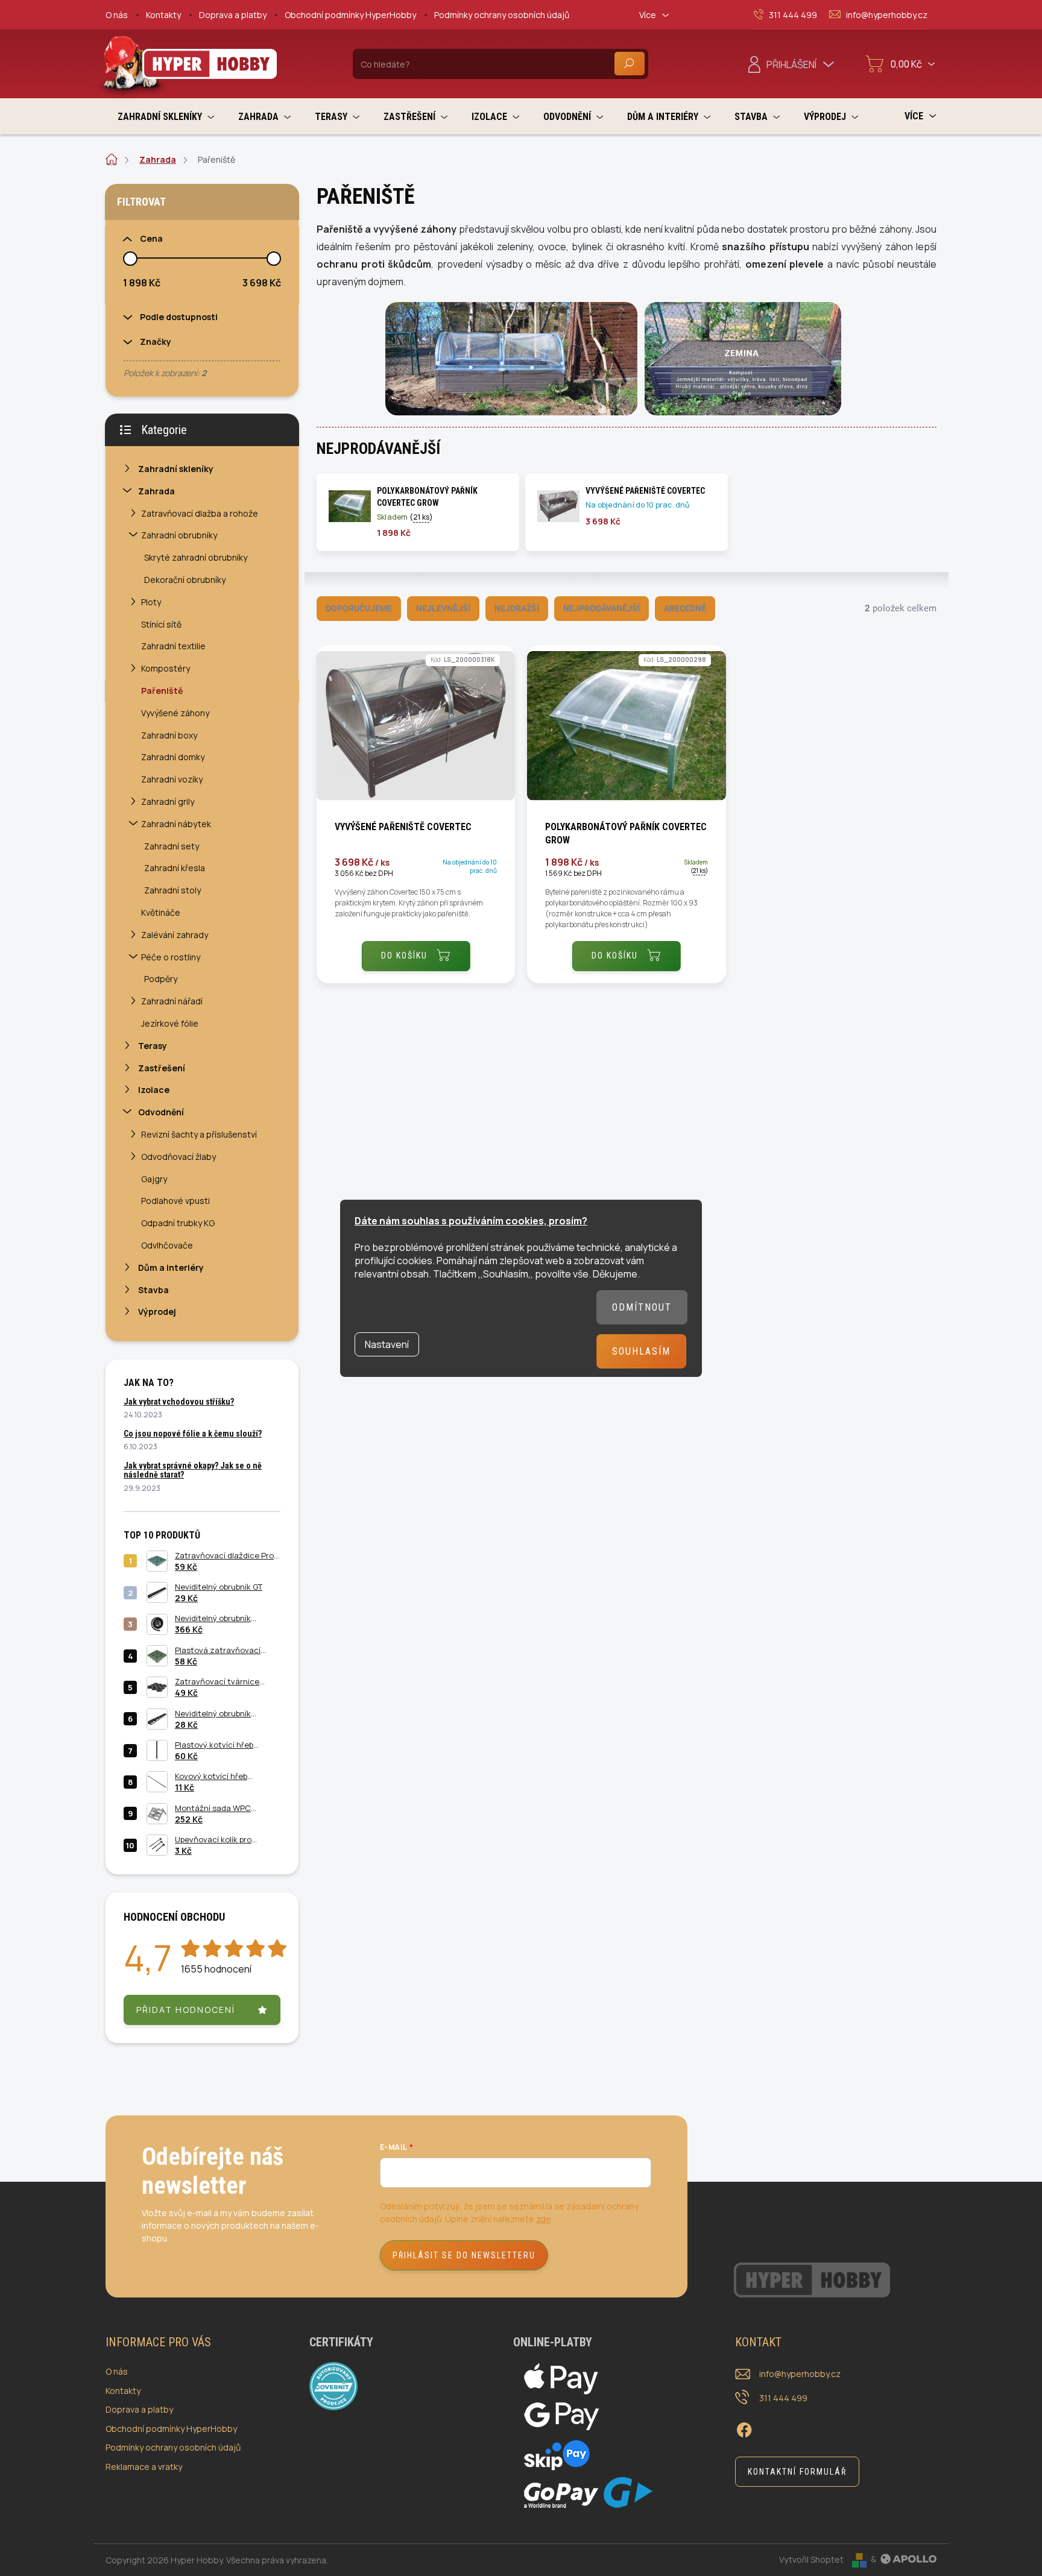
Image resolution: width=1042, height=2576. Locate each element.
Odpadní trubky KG (178, 1223)
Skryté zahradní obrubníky (196, 557)
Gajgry (154, 1179)
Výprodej (157, 1312)
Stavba (153, 1290)
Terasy (153, 1046)
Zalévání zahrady (175, 935)
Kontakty (163, 15)
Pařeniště (162, 691)
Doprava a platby (233, 15)
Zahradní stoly (172, 890)
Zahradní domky (173, 757)
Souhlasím (641, 1351)
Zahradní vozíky (172, 779)
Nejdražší (517, 608)
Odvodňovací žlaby (178, 1157)
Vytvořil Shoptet (811, 2559)
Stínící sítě (161, 624)
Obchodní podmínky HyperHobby (350, 15)
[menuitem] (166, 117)
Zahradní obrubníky (179, 535)
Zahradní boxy (169, 735)
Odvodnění (161, 1112)
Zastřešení (162, 1068)
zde (544, 2219)
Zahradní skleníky (176, 469)
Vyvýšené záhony (175, 713)
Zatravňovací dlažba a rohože (200, 513)
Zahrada (156, 491)
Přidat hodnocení (186, 2010)
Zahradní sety (172, 846)
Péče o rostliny (171, 957)
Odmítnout (642, 1307)
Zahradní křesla (175, 868)
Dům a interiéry (171, 1268)
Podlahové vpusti (175, 1201)
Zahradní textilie (173, 646)
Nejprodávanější (602, 608)
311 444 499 (783, 2398)
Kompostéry (166, 668)
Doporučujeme (359, 608)
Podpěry (161, 979)
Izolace (154, 1090)
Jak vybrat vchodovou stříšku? (179, 1402)
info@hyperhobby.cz (800, 2374)
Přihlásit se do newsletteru (464, 2255)
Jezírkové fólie (170, 1023)
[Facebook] (744, 2428)
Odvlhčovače (167, 1245)
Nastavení (387, 1344)
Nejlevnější (443, 608)
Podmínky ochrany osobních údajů (502, 15)
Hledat (630, 64)
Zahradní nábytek (176, 824)
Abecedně (685, 608)
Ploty (151, 602)
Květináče (161, 912)
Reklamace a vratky (144, 2467)
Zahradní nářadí (172, 1001)
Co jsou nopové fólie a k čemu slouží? (193, 1434)
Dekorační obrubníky (185, 580)
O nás (117, 15)
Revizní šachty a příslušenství (199, 1134)
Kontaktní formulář (797, 2472)
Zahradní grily (168, 801)
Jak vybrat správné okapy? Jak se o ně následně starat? (193, 1470)
